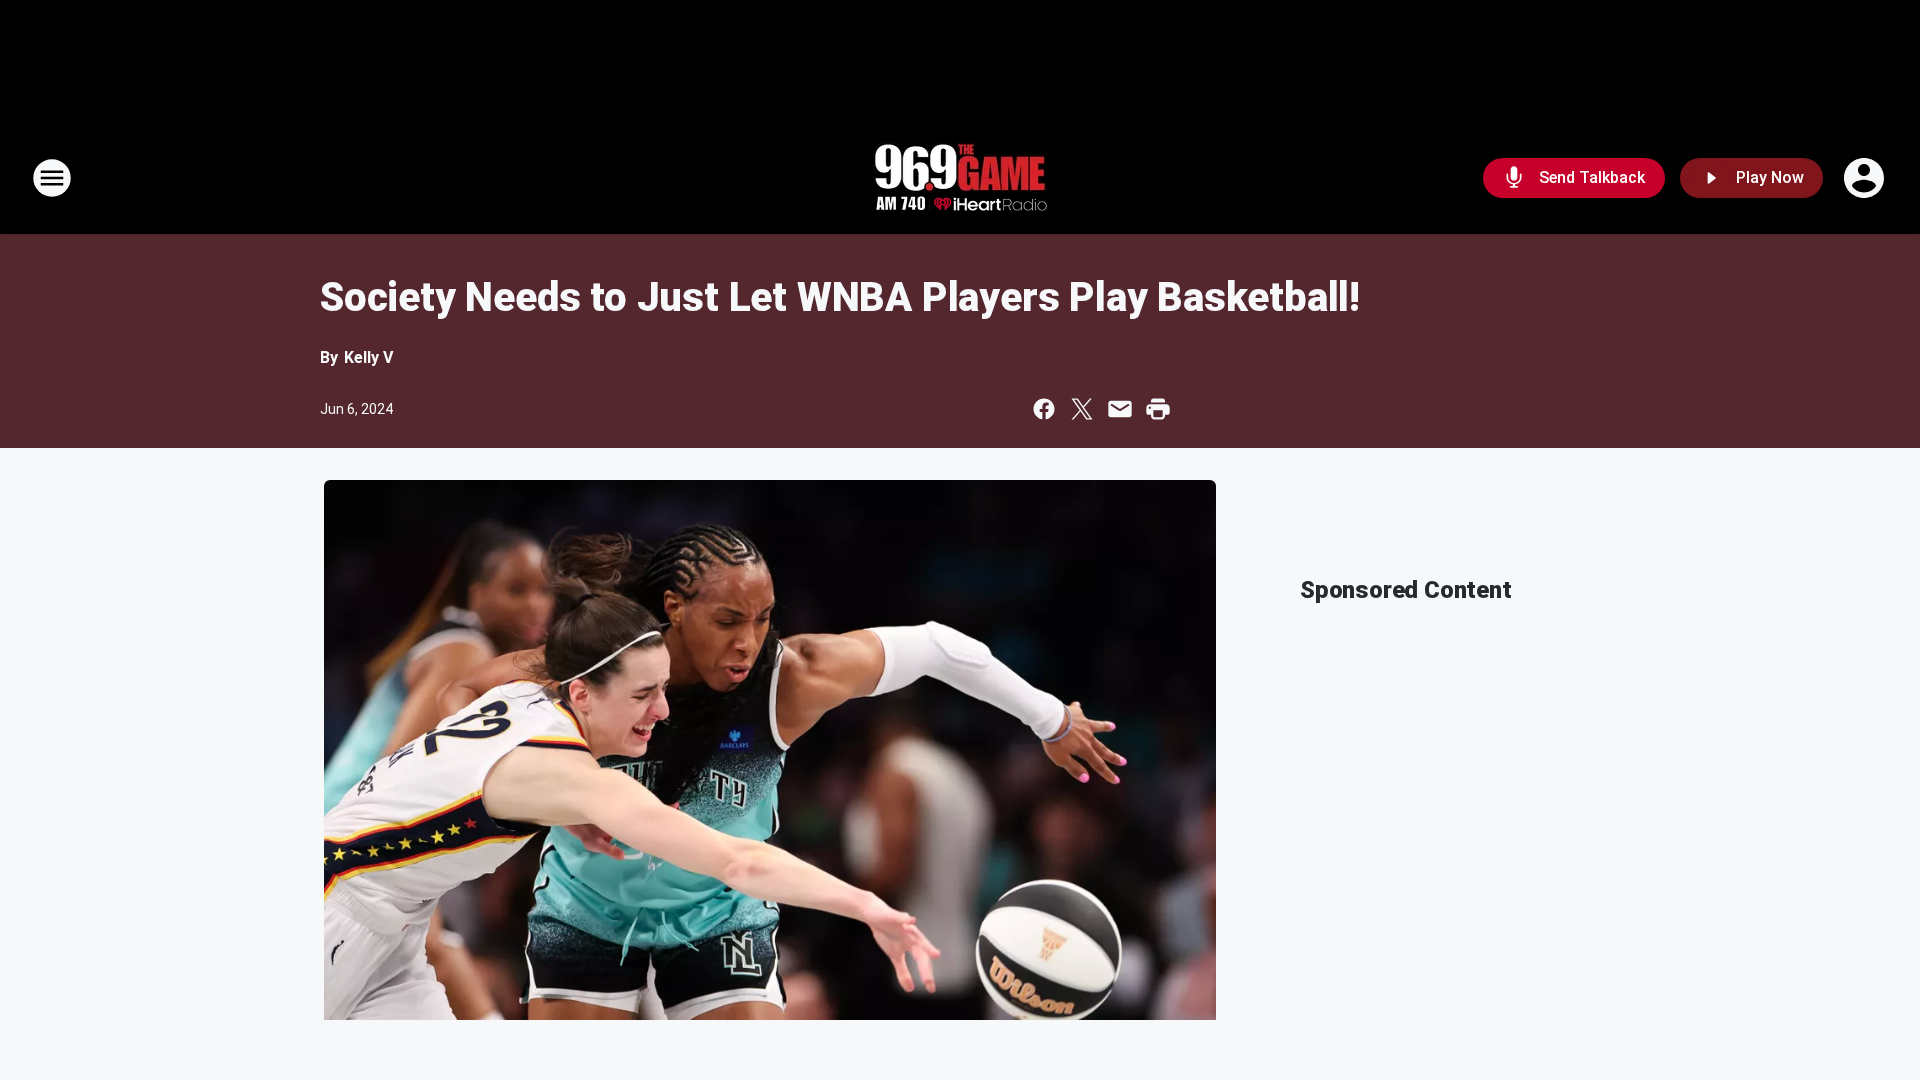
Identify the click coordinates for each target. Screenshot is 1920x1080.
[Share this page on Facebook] (1044, 409)
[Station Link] (960, 178)
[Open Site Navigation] (52, 178)
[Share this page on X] (1082, 409)
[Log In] (1866, 178)
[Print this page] (1158, 409)
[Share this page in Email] (1120, 409)
